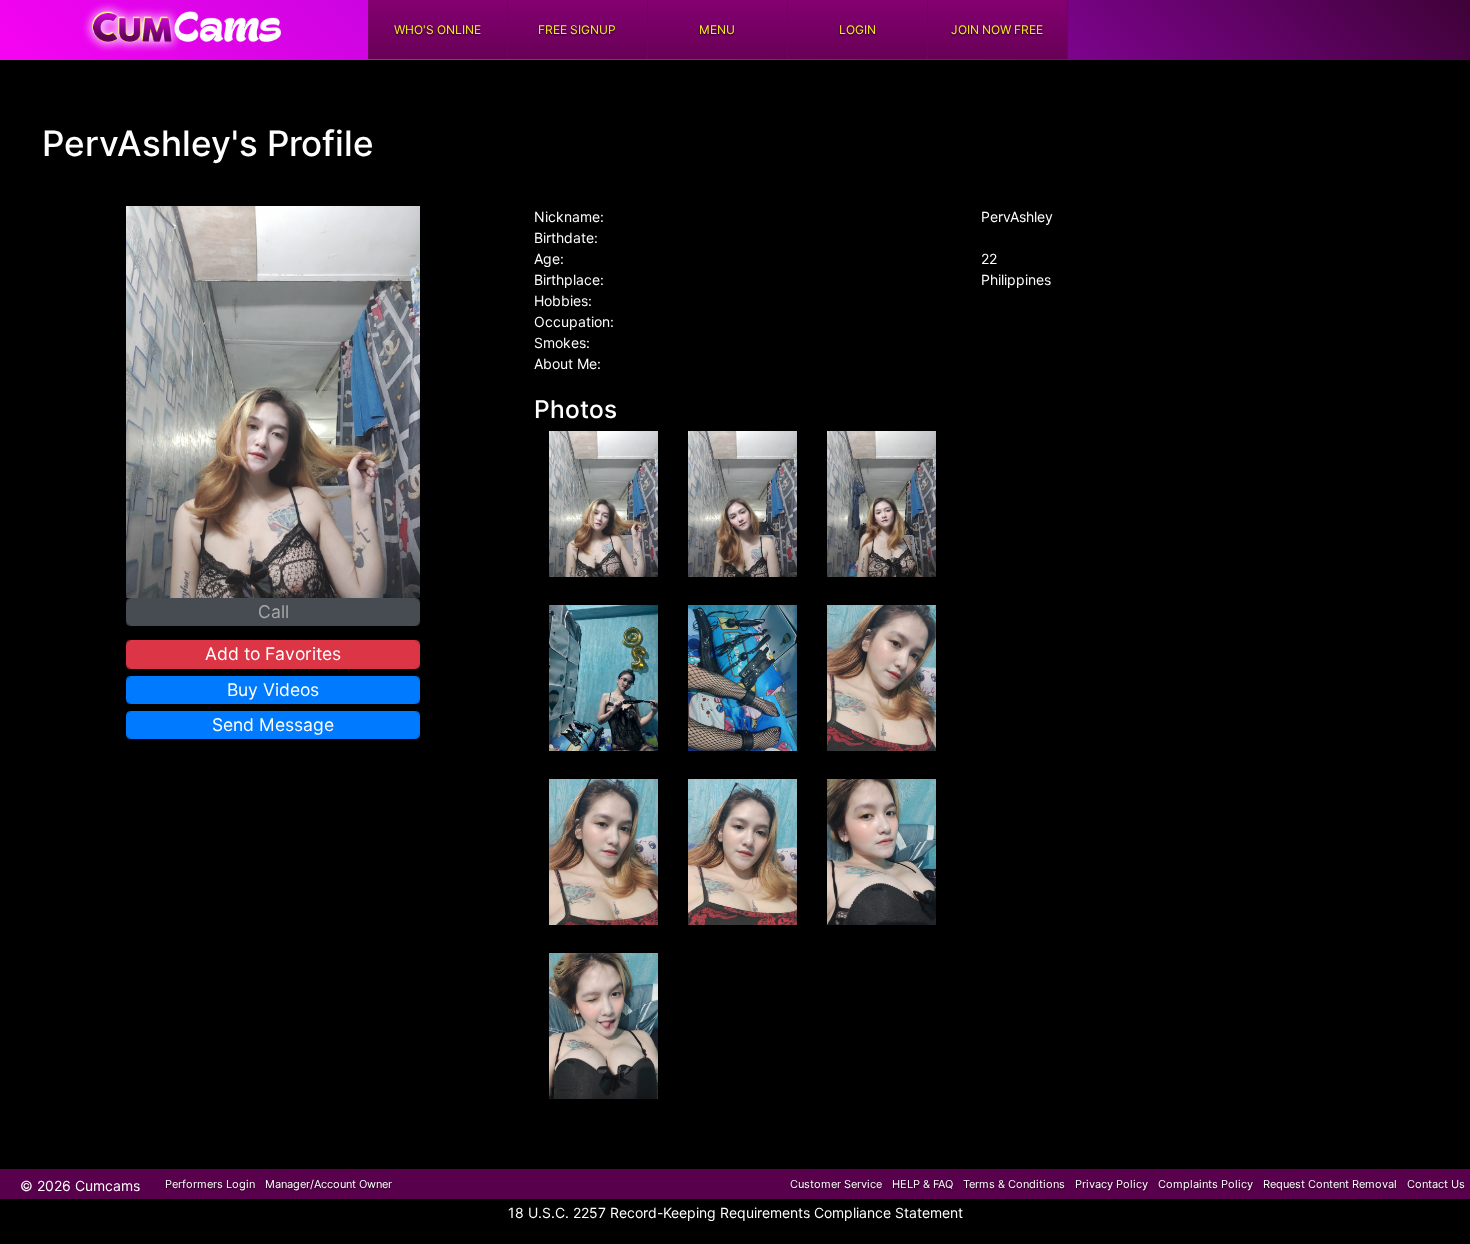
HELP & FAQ (922, 1184)
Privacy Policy (1111, 1184)
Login (857, 29)
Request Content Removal (1330, 1184)
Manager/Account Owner (328, 1184)
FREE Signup (577, 29)
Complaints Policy (1205, 1184)
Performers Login (210, 1184)
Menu (717, 29)
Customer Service (836, 1184)
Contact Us (1436, 1184)
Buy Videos (273, 689)
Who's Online (437, 29)
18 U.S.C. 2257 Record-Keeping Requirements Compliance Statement (735, 1212)
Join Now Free (997, 29)
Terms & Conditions (1014, 1184)
